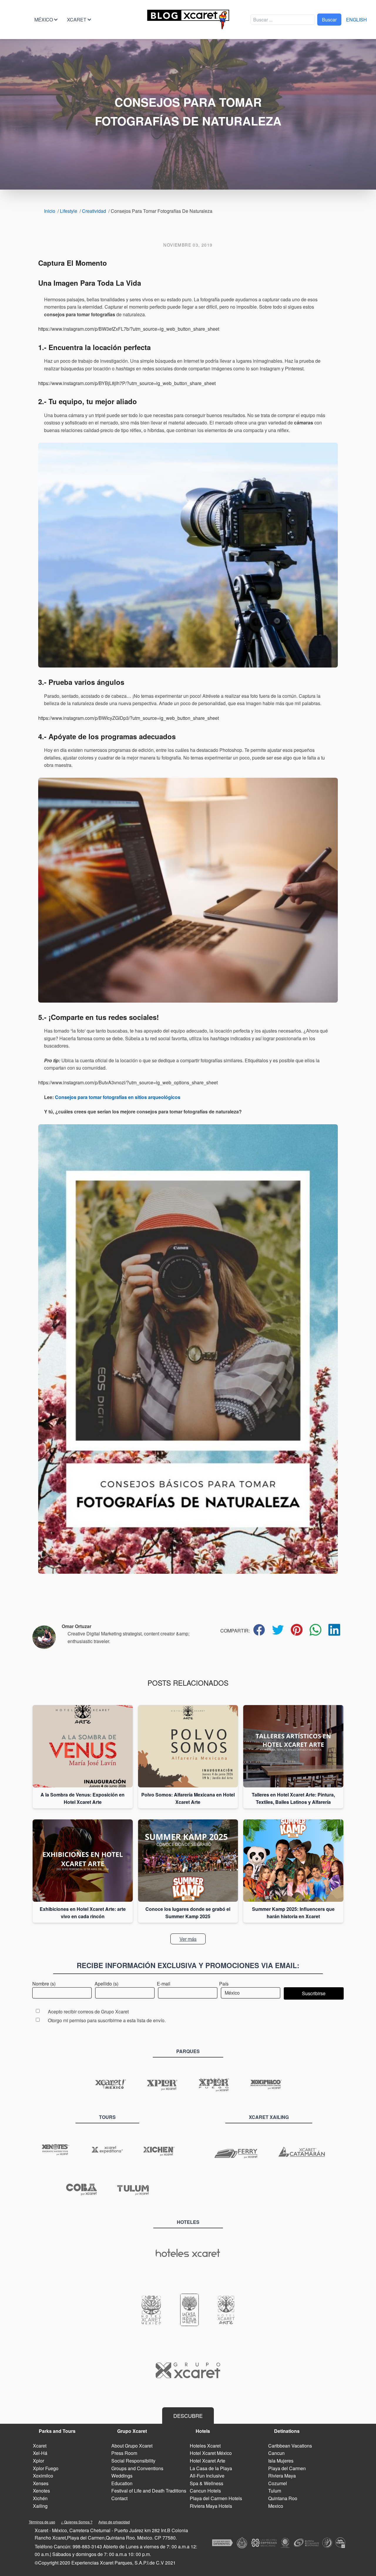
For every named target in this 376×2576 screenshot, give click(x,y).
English (356, 20)
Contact (119, 2498)
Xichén (40, 2498)
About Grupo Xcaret (132, 2446)
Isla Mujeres (281, 2461)
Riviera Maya (282, 2476)
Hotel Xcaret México (211, 2453)
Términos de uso (42, 2522)
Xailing (40, 2506)
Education (122, 2483)
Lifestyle (69, 211)
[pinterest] (297, 1630)
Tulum (275, 2491)
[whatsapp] (315, 1630)
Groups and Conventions (137, 2468)
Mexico (276, 2506)
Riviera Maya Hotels (211, 2506)
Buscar (329, 20)
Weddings (122, 2476)
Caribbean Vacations (290, 2446)
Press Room (124, 2453)
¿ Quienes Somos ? (77, 2522)
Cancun (276, 2453)
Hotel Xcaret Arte (208, 2461)
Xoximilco (43, 2476)
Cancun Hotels (205, 2491)
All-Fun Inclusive (207, 2476)
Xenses (41, 2483)
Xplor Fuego (46, 2468)
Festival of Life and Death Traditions (149, 2491)
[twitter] (278, 1630)
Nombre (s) (44, 1984)
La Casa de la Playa (211, 2468)
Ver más (188, 1939)
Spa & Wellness (207, 2483)
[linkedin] (334, 1630)
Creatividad (94, 211)
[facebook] (259, 1630)
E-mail (164, 1984)
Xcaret (77, 20)
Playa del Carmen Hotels (216, 2498)
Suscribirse (314, 1993)
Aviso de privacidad (114, 2522)
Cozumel (278, 2483)
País (224, 1984)
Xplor (38, 2461)
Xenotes (41, 2491)
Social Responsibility (133, 2461)
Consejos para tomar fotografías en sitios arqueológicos (118, 1097)
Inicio (50, 211)
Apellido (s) (106, 1984)
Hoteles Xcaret (205, 2446)
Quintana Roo (283, 2498)
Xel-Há (40, 2453)
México (44, 20)
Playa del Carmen (287, 2468)
